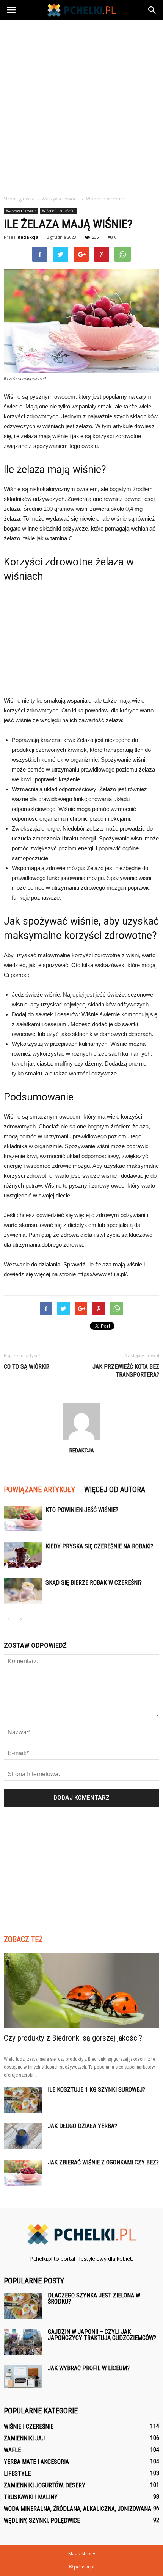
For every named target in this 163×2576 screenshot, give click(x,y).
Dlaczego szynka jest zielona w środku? (94, 2298)
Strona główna (19, 199)
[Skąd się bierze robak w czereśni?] (23, 1591)
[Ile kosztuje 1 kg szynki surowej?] (23, 2100)
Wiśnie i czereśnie (58, 211)
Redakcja (28, 237)
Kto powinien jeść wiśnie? (82, 1510)
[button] (152, 10)
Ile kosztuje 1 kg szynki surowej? (96, 2090)
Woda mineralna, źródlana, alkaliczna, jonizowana (78, 2509)
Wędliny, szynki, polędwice (42, 2520)
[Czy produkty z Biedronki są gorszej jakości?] (81, 1991)
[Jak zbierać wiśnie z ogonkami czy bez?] (23, 2173)
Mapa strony (82, 2553)
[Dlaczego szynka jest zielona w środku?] (23, 2306)
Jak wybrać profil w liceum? (89, 2368)
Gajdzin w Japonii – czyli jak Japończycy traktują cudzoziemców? (102, 2335)
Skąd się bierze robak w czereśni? (94, 1583)
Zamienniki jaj (24, 2438)
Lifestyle (17, 2473)
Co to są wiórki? (27, 1367)
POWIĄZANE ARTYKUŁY (39, 1490)
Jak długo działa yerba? (82, 2126)
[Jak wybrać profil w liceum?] (23, 2377)
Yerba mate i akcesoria (36, 2462)
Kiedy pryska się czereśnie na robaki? (99, 1546)
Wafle (12, 2450)
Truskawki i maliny (31, 2497)
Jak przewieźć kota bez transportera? (126, 1371)
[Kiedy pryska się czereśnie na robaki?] (23, 1555)
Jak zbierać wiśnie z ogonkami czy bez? (103, 2162)
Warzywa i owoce (21, 211)
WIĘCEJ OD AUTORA (115, 1490)
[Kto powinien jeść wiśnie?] (23, 1519)
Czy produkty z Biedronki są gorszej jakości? (73, 2038)
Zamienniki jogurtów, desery (45, 2485)
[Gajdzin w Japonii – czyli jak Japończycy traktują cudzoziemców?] (23, 2342)
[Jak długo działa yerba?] (23, 2136)
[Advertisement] (81, 106)
